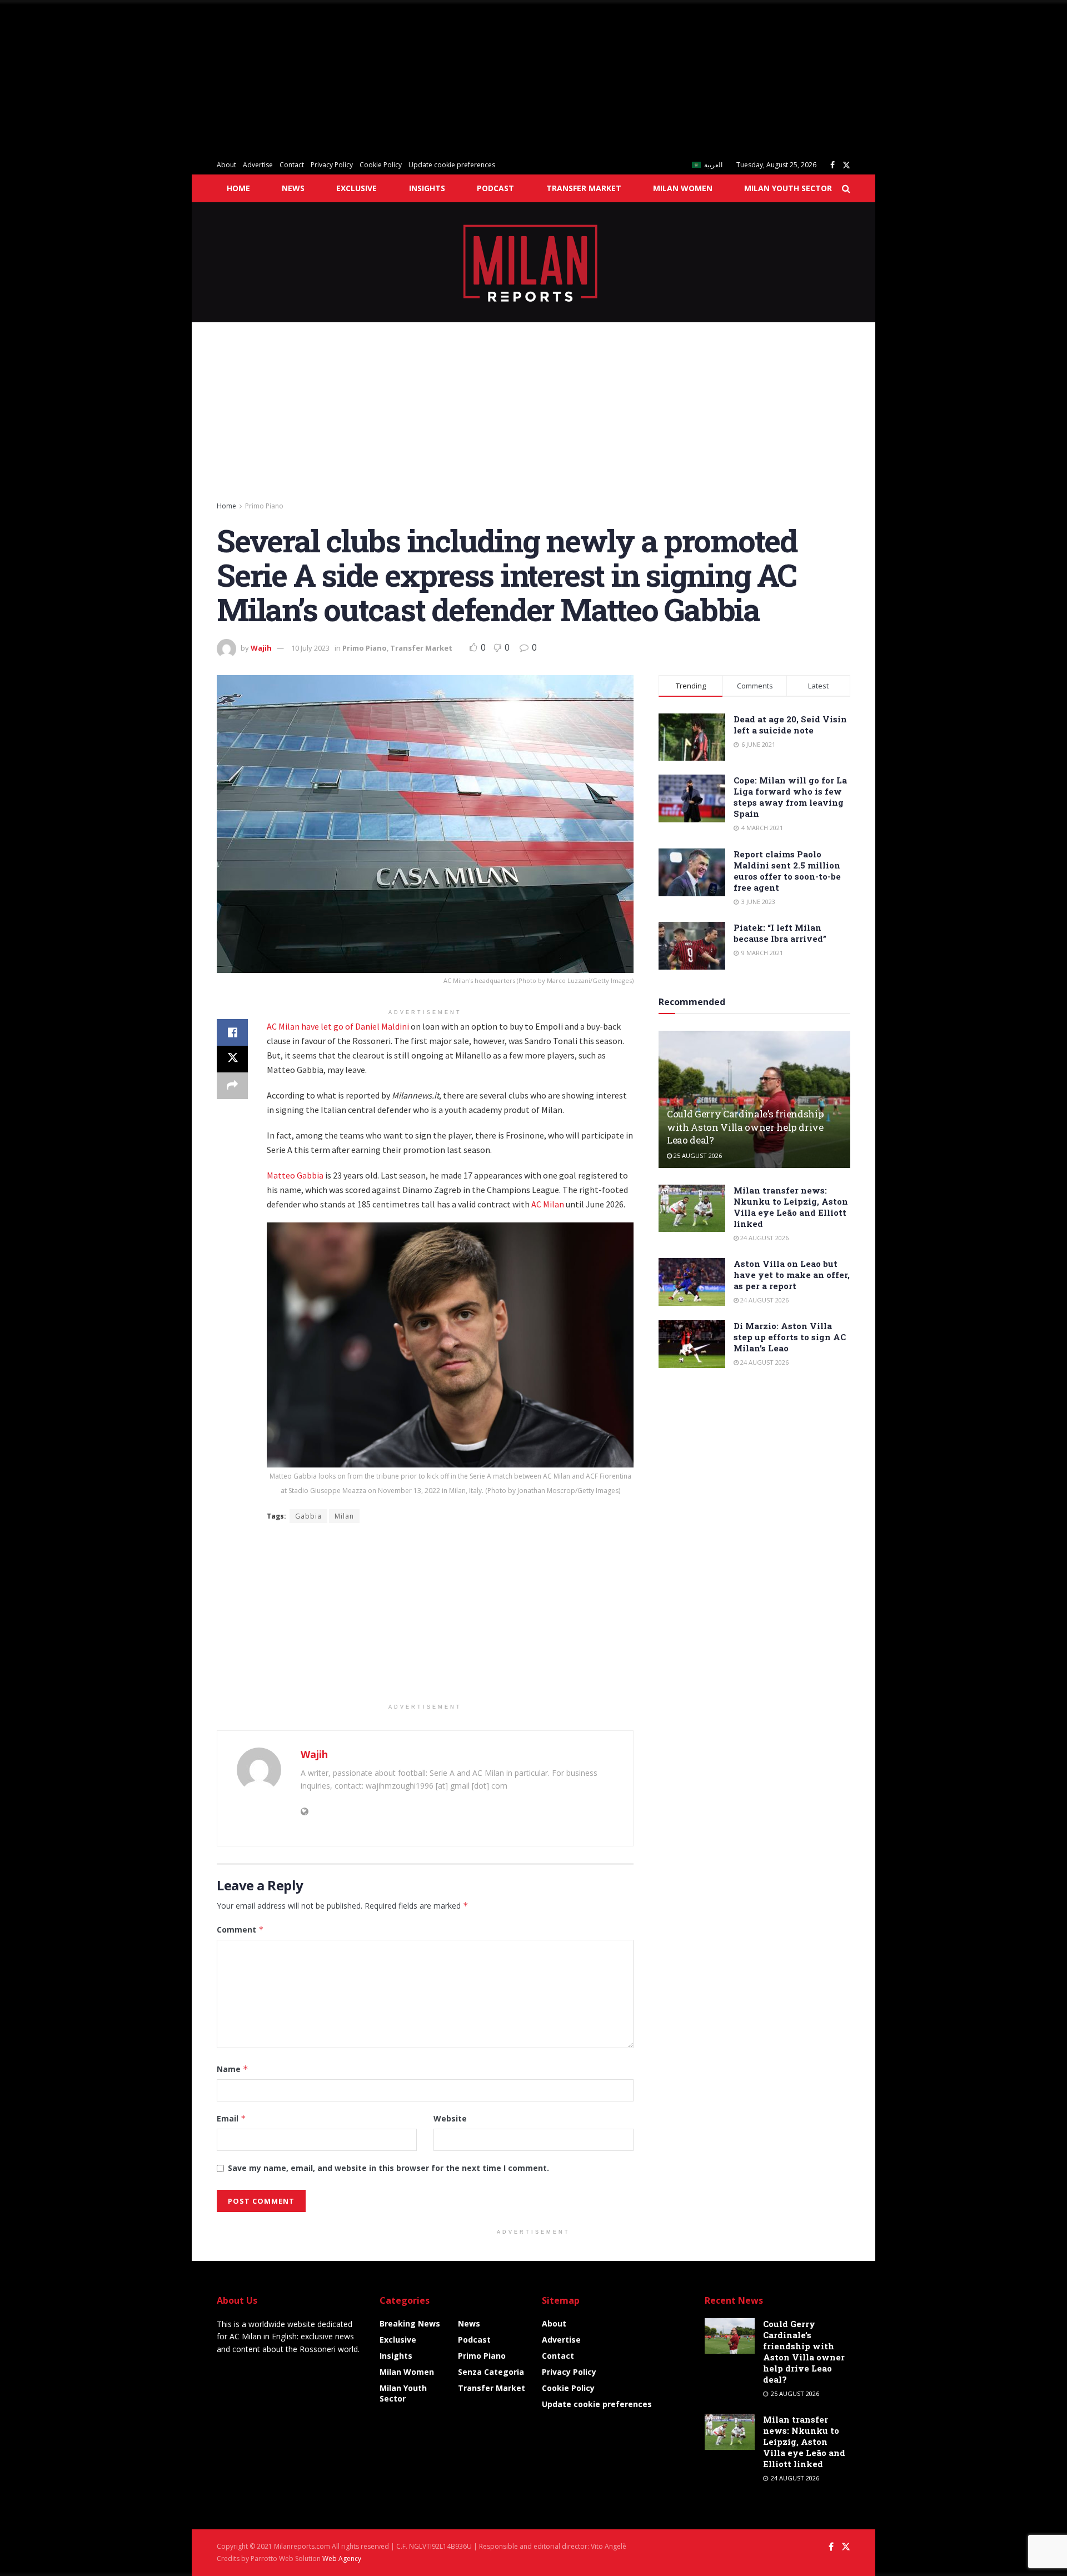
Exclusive (357, 188)
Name (233, 2069)
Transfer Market (584, 188)
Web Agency (342, 2558)
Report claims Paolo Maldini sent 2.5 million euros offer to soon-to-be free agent (787, 871)
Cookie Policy (381, 165)
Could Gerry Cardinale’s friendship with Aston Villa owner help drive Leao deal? (745, 1127)
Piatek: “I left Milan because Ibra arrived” (780, 933)
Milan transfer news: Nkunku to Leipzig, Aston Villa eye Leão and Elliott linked (791, 1207)
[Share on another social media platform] (232, 1086)
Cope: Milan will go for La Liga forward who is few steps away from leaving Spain (790, 797)
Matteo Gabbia (295, 1175)
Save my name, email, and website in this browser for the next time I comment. (388, 2168)
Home (238, 188)
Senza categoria (491, 2372)
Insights (427, 188)
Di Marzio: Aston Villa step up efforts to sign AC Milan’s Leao (790, 1337)
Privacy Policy (332, 165)
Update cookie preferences (452, 165)
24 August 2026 (764, 1238)
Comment (240, 1929)
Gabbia (308, 1516)
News (293, 188)
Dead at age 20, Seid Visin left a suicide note (790, 725)
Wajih (261, 648)
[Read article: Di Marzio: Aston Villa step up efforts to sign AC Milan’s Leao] (692, 1344)
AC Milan (548, 1204)
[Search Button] (846, 188)
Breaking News (410, 2323)
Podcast (495, 188)
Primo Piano (264, 506)
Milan (344, 1516)
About (226, 165)
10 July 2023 (310, 648)
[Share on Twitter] (232, 1059)
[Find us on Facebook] (832, 165)
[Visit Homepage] (534, 262)
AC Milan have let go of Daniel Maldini (338, 1026)
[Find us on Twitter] (846, 165)
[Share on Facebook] (232, 1032)
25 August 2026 (697, 1155)
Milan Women (683, 188)
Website (450, 2118)
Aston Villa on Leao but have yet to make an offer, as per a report (792, 1275)
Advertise (258, 165)
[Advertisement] (333, 78)
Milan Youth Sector (788, 188)
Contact (292, 165)
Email (231, 2118)
